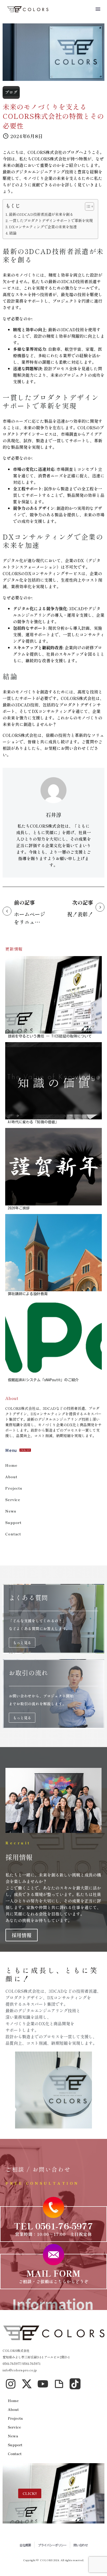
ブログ (11, 92)
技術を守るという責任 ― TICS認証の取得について (50, 1036)
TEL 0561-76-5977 (54, 2226)
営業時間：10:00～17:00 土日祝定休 (53, 2234)
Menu (98, 9)
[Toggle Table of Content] (87, 206)
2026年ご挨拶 (19, 1208)
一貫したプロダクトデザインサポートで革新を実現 (51, 220)
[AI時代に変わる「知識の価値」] (53, 1081)
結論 (13, 233)
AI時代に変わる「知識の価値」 (33, 1122)
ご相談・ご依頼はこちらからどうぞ (54, 2281)
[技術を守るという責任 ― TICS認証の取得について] (53, 995)
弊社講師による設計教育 (28, 1294)
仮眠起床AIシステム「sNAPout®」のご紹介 (43, 1380)
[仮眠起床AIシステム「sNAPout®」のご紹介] (53, 1339)
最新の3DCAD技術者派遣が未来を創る (41, 214)
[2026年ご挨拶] (53, 1167)
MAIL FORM (53, 2273)
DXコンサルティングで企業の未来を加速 (43, 227)
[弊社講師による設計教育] (53, 1253)
